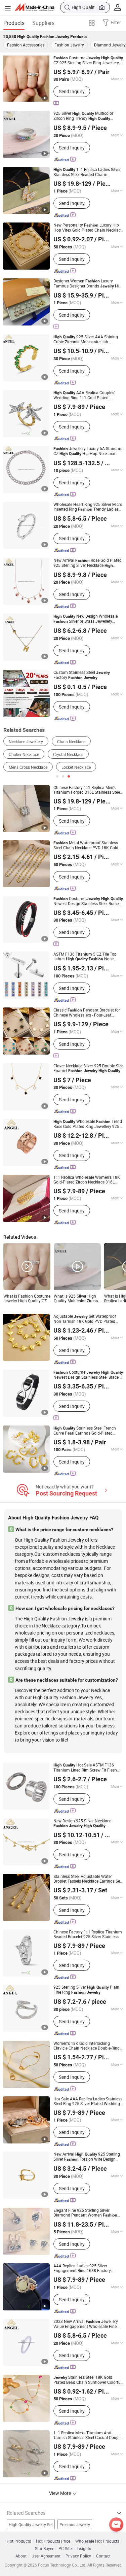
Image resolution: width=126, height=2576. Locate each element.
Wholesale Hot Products (97, 2541)
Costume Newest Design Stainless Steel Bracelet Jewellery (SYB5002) (88, 901)
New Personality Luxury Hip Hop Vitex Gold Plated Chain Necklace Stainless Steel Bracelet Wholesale (88, 227)
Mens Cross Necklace (28, 767)
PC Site (65, 2548)
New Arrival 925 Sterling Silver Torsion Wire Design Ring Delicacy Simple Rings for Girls (87, 2157)
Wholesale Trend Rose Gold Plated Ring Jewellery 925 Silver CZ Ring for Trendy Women (88, 1124)
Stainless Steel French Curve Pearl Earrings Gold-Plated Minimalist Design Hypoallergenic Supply (85, 1430)
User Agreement (46, 2556)
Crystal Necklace (68, 754)
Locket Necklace (76, 767)
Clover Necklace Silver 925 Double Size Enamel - (88, 1068)
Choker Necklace (24, 754)
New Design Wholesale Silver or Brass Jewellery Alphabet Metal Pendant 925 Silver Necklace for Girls (86, 619)
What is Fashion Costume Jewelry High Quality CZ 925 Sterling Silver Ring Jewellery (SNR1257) (27, 1298)
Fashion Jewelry (69, 45)
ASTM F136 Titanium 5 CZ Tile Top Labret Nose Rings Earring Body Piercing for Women (86, 956)
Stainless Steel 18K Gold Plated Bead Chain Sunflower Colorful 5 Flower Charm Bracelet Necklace (88, 2380)
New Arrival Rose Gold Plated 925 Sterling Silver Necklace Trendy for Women (88, 563)
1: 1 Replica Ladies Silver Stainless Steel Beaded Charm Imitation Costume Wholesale (88, 172)
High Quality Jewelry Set (31, 2525)
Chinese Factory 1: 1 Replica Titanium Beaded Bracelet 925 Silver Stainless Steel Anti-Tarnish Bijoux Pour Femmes (88, 1934)
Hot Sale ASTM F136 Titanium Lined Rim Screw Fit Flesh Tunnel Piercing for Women (86, 1767)
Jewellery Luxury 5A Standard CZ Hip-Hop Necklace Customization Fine (88, 451)
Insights (84, 2548)
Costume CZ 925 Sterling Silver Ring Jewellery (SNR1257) (88, 60)
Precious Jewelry (75, 2525)
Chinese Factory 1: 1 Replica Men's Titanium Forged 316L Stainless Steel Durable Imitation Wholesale (87, 790)
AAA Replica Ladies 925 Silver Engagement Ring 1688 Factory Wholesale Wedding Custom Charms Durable (87, 2268)
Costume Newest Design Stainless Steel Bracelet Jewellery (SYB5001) (88, 1375)
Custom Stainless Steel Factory (82, 675)
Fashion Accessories (26, 45)
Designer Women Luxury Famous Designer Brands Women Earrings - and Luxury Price (88, 283)
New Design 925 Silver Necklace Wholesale (82, 1823)
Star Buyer (44, 2548)
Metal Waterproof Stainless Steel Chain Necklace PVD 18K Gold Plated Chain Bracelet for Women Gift (86, 845)
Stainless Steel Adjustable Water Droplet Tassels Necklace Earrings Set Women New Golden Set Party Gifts (87, 1879)
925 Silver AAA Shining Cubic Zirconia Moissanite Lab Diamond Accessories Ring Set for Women (86, 339)
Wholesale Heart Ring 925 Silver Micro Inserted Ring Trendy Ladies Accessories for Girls (88, 507)
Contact (103, 2556)
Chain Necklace (71, 742)
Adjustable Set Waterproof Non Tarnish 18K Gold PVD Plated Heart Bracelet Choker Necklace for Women (85, 1319)
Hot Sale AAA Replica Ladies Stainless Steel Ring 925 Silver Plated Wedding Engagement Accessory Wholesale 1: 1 (88, 2101)
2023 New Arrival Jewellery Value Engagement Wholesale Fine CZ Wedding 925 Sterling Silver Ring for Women (86, 2324)
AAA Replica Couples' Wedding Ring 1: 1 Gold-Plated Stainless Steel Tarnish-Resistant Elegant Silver (84, 395)
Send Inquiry (72, 91)
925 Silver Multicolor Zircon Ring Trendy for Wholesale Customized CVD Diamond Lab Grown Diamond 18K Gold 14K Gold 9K (88, 116)
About (21, 2556)
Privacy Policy (78, 2556)
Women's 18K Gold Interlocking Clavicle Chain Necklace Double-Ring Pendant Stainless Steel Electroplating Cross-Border (88, 2046)
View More (60, 2493)
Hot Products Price (53, 2541)
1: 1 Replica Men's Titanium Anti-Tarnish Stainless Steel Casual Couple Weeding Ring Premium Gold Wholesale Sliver (88, 2435)
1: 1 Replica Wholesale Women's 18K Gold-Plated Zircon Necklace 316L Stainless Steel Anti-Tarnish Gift (87, 1179)
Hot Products (19, 2541)
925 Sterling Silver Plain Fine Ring (86, 1990)
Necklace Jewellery (26, 742)
